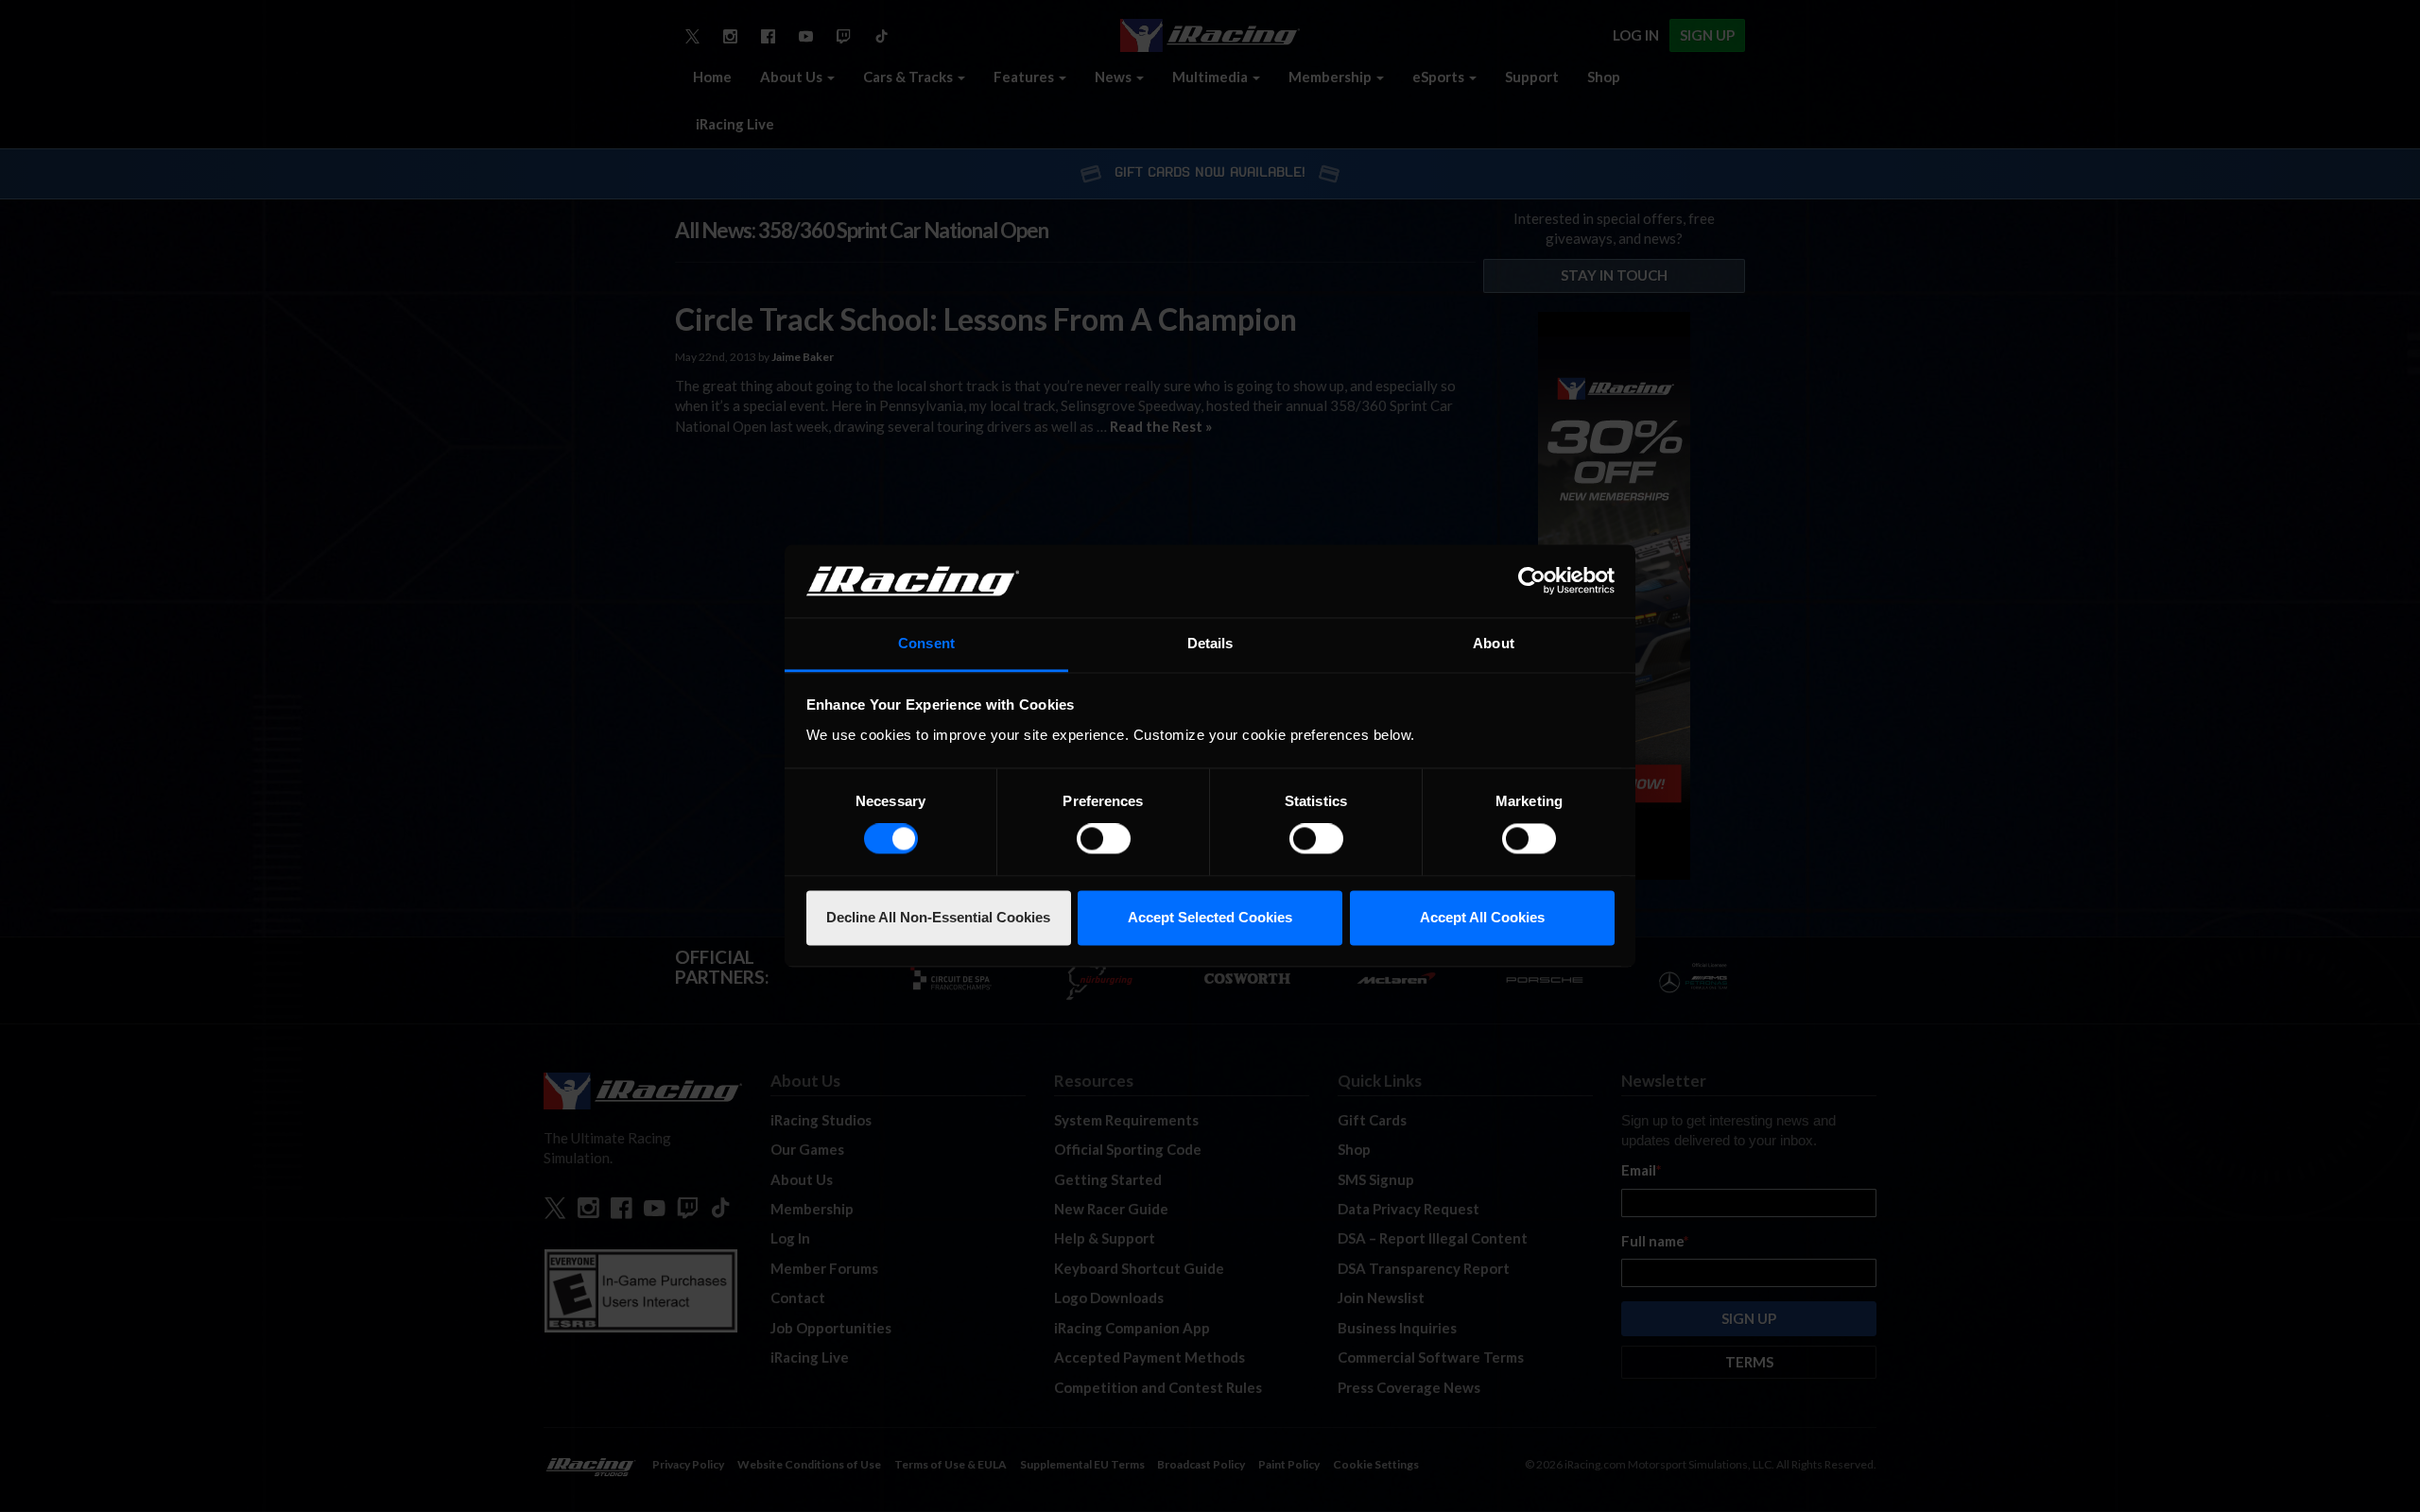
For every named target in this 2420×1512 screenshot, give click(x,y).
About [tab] (1494, 643)
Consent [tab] (926, 643)
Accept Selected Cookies (1210, 917)
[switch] (1104, 839)
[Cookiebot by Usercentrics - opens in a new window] (1532, 581)
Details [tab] (1210, 643)
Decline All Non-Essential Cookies (938, 917)
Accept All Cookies (1482, 917)
